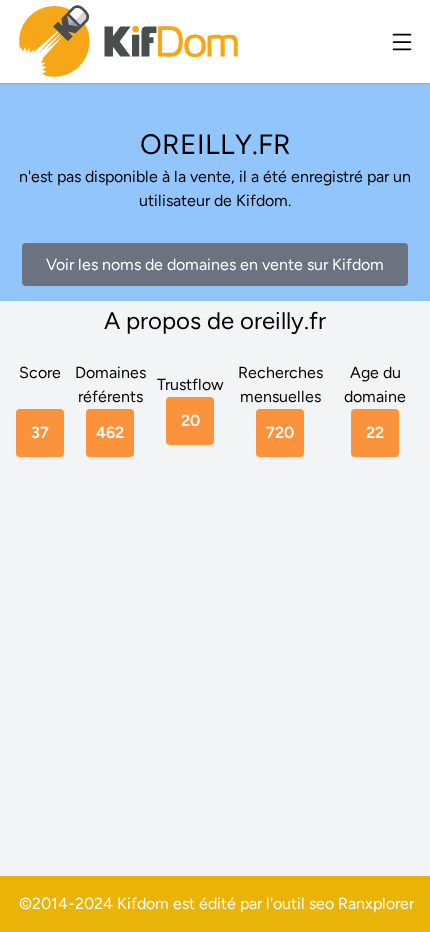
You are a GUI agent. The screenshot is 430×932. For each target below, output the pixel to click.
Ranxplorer (376, 903)
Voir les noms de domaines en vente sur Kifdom (215, 264)
